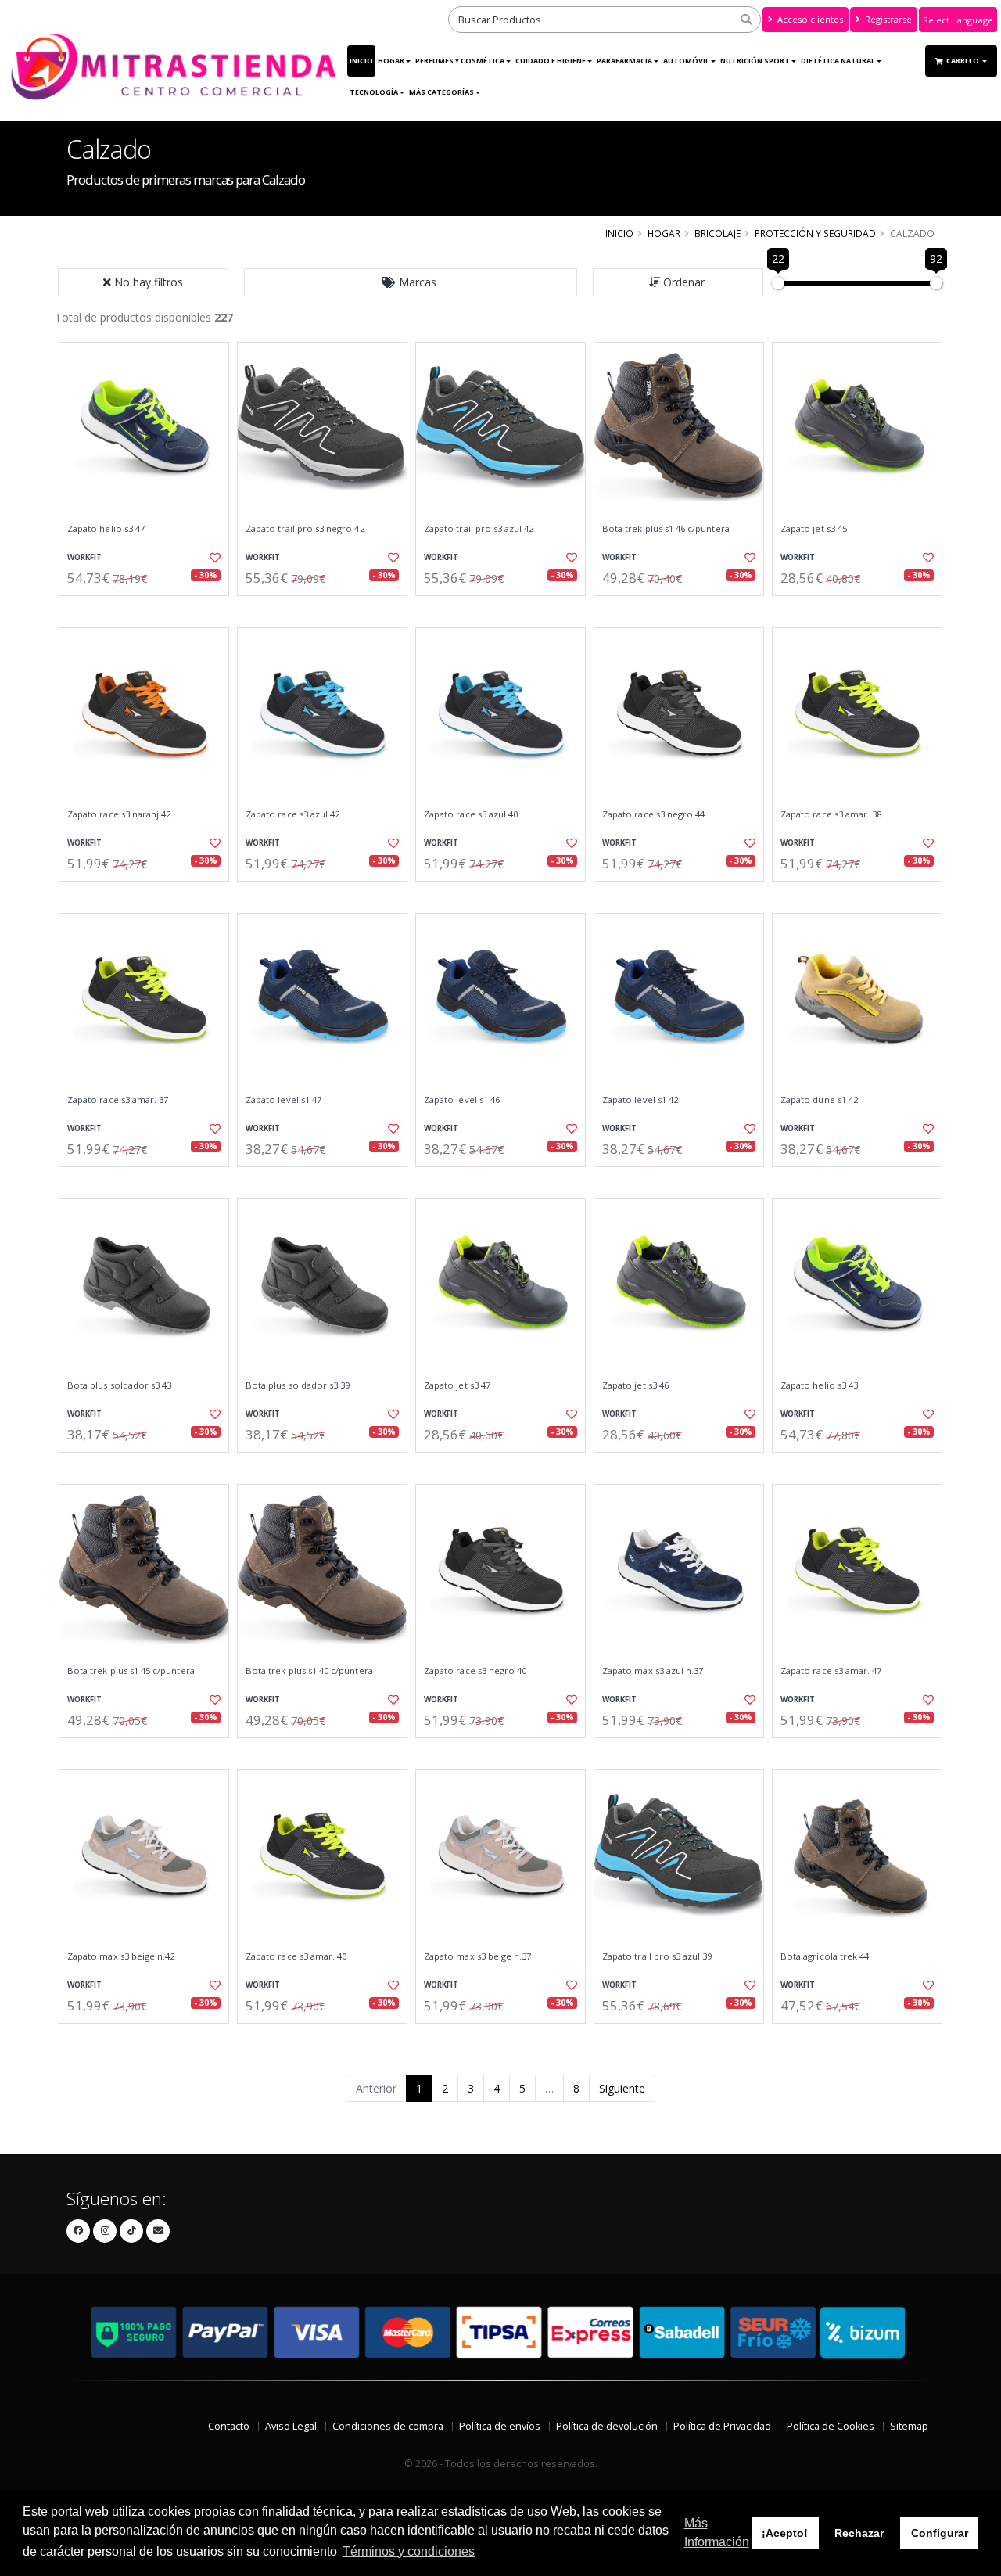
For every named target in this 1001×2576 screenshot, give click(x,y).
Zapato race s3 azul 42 (292, 814)
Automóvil (686, 61)
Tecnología (374, 92)
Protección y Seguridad (815, 233)
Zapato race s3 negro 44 (653, 814)
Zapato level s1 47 (283, 1100)
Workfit (84, 557)
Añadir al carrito (149, 609)
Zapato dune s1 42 (819, 1100)
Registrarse (887, 19)
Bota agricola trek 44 (825, 1956)
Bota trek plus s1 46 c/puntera (666, 529)
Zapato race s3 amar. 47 (831, 1671)
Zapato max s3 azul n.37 (653, 1671)
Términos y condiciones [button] (409, 2551)
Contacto (229, 2426)
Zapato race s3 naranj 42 (119, 814)
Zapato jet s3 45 (814, 529)
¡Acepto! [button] (785, 2533)
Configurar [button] (940, 2533)
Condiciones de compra (388, 2426)
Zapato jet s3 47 (457, 1385)
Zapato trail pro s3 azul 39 (657, 1956)
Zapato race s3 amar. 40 (296, 1956)
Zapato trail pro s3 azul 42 (479, 529)
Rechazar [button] (859, 2533)
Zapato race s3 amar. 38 (831, 814)
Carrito (963, 61)
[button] (411, 282)
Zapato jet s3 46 (635, 1385)
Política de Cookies (831, 2426)
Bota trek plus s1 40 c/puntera (309, 1671)
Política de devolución (607, 2426)
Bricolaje (718, 233)
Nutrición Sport (755, 61)
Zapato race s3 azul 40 (471, 814)
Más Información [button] (717, 2533)
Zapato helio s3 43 (819, 1385)
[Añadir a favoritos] (213, 558)
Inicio (361, 61)
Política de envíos (500, 2426)
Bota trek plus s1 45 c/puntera (131, 1671)
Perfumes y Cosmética (460, 61)
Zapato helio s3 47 (106, 529)
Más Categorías (441, 92)
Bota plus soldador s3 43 (119, 1385)
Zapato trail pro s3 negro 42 (305, 529)
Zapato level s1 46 (462, 1100)
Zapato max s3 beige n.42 (121, 1956)
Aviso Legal (291, 2426)
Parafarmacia (624, 61)
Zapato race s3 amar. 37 (118, 1100)
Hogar (391, 61)
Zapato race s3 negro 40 (475, 1671)
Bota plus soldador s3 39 (298, 1385)
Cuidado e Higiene (551, 61)
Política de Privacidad (722, 2426)
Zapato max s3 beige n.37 (477, 1956)
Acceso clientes (809, 19)
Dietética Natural (838, 61)
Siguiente (622, 2088)
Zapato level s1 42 (640, 1100)
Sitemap (909, 2426)
